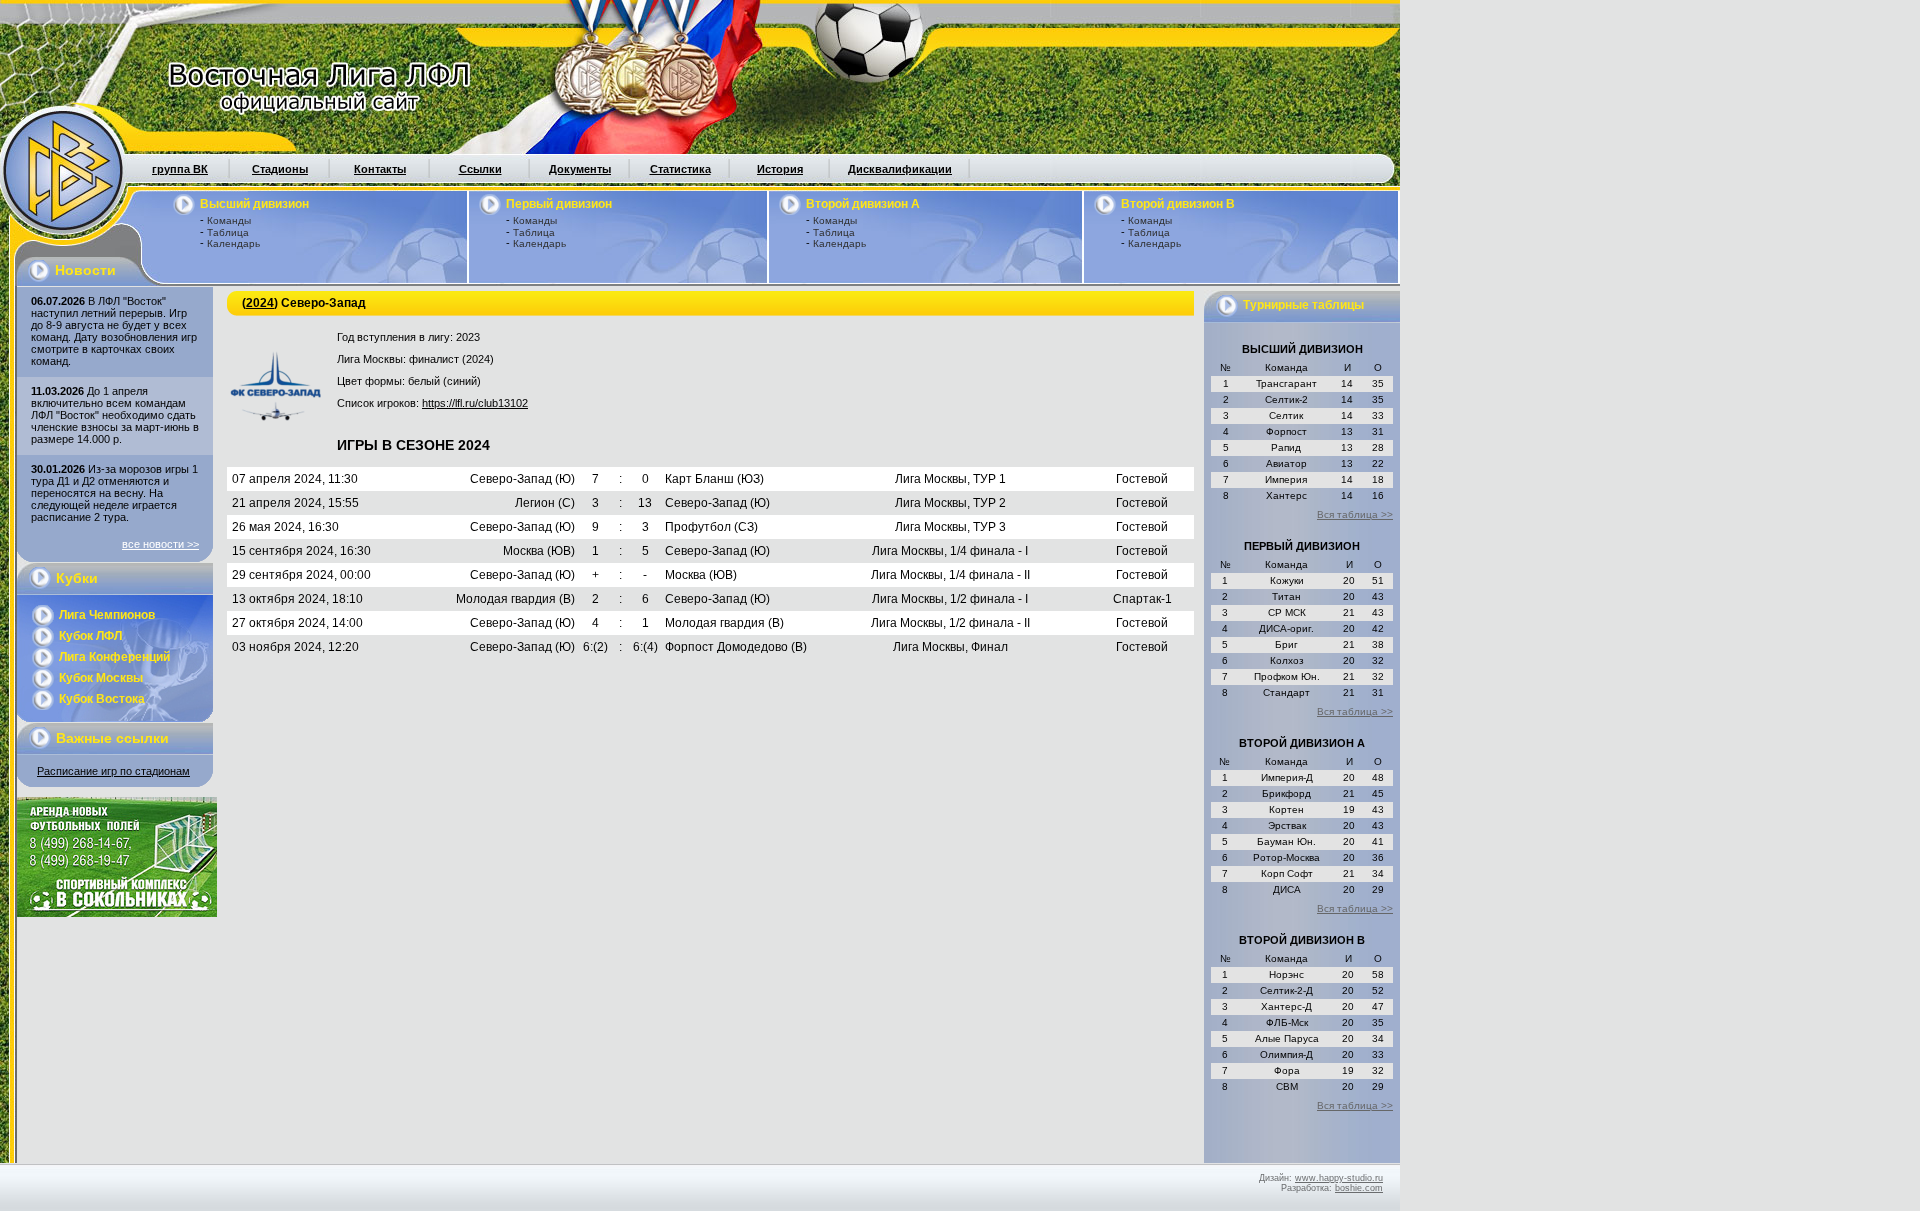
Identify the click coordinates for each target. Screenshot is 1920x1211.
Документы (580, 169)
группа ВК (180, 169)
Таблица (228, 232)
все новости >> (160, 544)
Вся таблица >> (1355, 514)
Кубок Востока (102, 699)
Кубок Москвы (101, 678)
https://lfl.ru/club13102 (475, 403)
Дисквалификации (900, 169)
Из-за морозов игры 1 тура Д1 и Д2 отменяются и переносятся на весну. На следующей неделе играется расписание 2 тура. (114, 493)
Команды (229, 220)
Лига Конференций (114, 657)
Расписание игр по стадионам (113, 771)
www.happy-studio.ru (1339, 1178)
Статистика (680, 169)
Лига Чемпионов (107, 615)
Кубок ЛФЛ (90, 636)
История (780, 169)
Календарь (233, 243)
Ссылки (480, 169)
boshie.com (1359, 1188)
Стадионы (280, 169)
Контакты (380, 169)
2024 (260, 303)
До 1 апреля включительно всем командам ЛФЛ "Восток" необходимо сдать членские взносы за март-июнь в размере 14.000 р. (115, 415)
